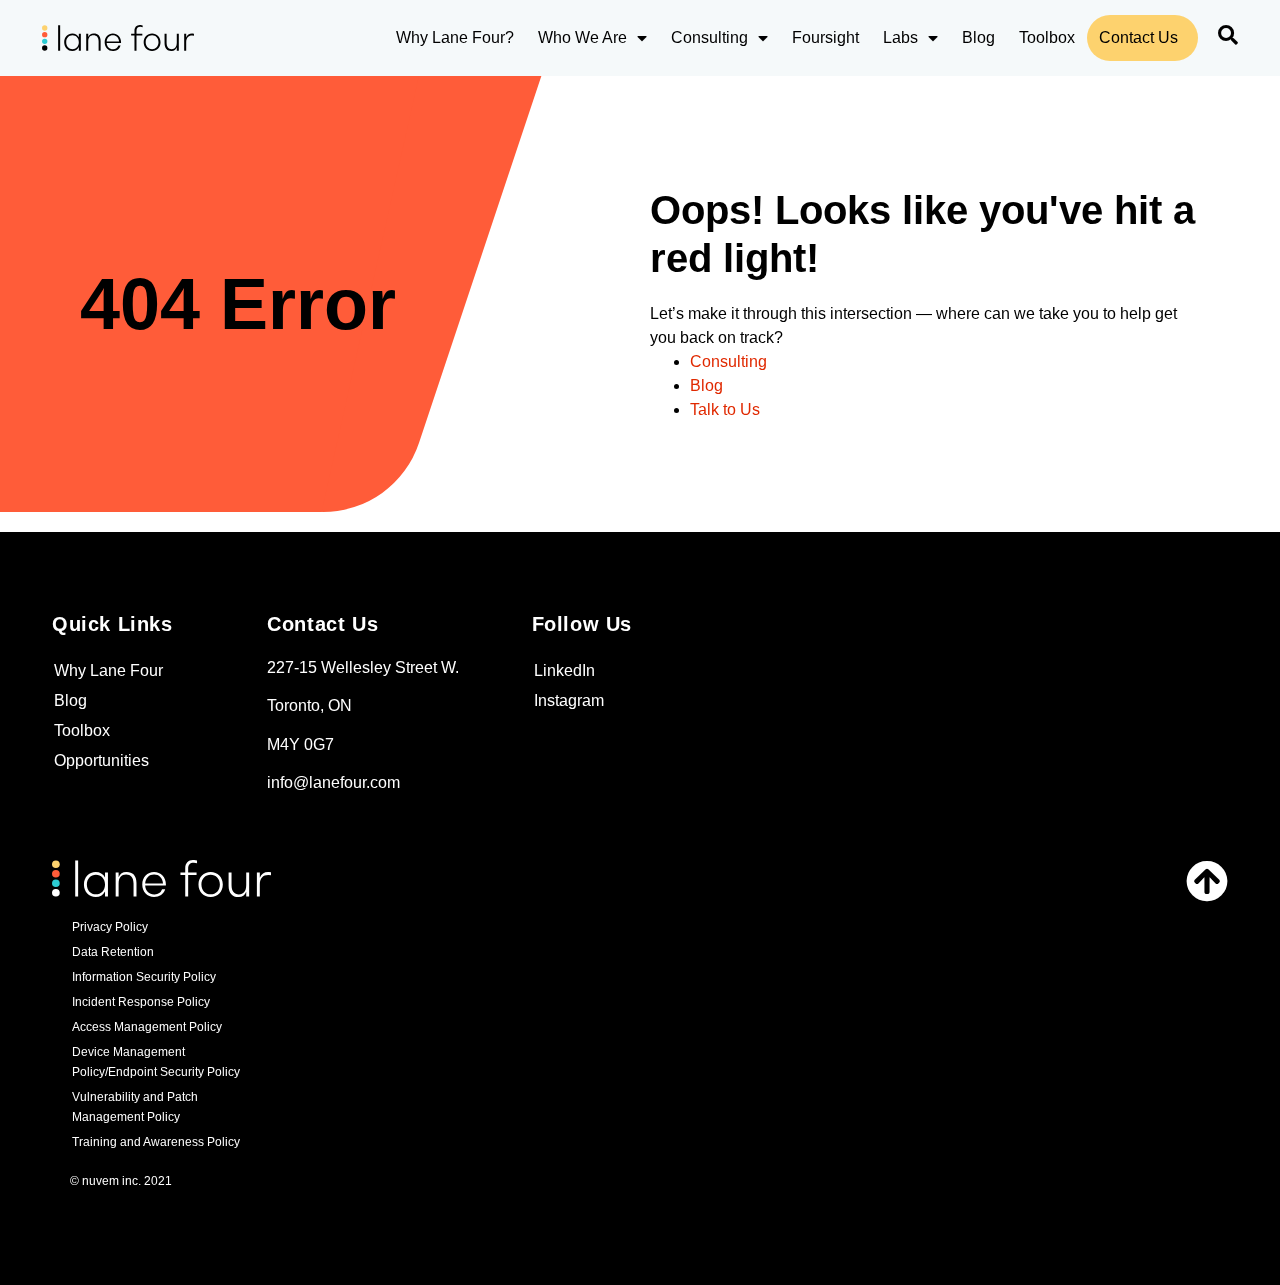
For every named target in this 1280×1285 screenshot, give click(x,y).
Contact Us (1138, 37)
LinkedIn (564, 670)
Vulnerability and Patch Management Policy (135, 1107)
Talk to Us (725, 409)
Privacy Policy (110, 927)
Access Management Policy (147, 1027)
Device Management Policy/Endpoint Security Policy (156, 1062)
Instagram (569, 700)
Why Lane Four (108, 670)
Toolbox (1047, 37)
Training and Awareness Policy (156, 1142)
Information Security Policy (144, 977)
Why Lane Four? (455, 37)
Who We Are (582, 37)
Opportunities (101, 760)
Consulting (709, 37)
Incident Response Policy (141, 1002)
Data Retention (113, 952)
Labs (900, 37)
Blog (978, 37)
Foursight (825, 37)
